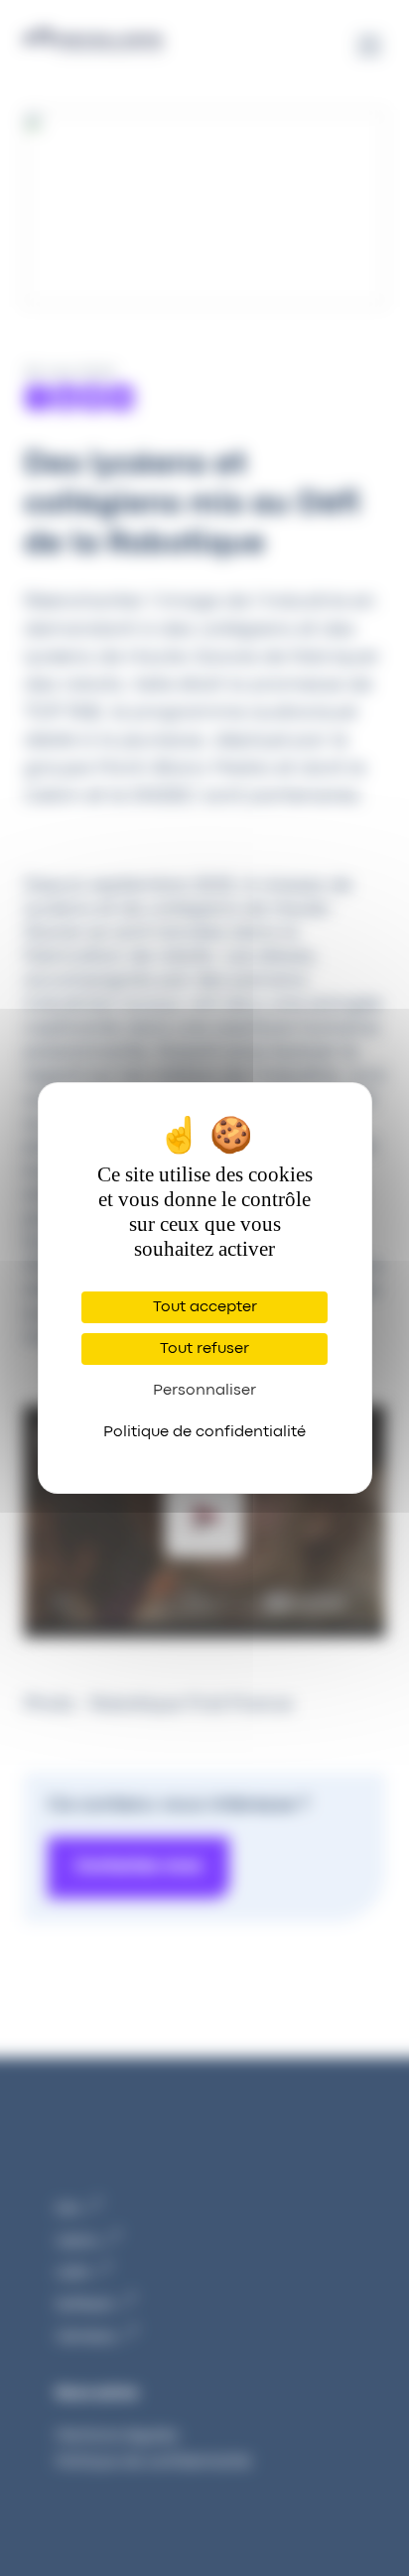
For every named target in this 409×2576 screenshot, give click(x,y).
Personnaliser (204, 1391)
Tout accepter (205, 1307)
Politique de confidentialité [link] (204, 1432)
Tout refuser (204, 1349)
